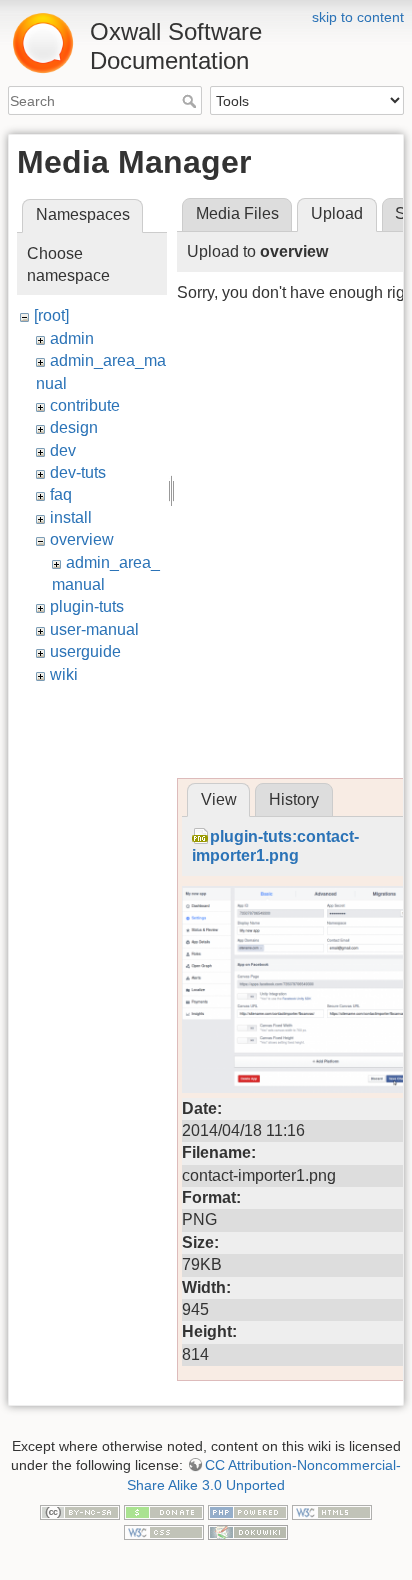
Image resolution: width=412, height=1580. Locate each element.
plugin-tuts (87, 606)
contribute (85, 405)
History (294, 799)
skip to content (358, 17)
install (71, 517)
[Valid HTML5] (332, 1511)
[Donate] (164, 1511)
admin (72, 338)
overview (82, 539)
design (74, 427)
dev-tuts (78, 472)
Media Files (237, 213)
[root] (51, 315)
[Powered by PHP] (248, 1511)
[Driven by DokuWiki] (248, 1531)
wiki (64, 674)
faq (61, 494)
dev (63, 450)
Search (191, 101)
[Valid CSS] (164, 1531)
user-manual (94, 629)
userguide (85, 651)
